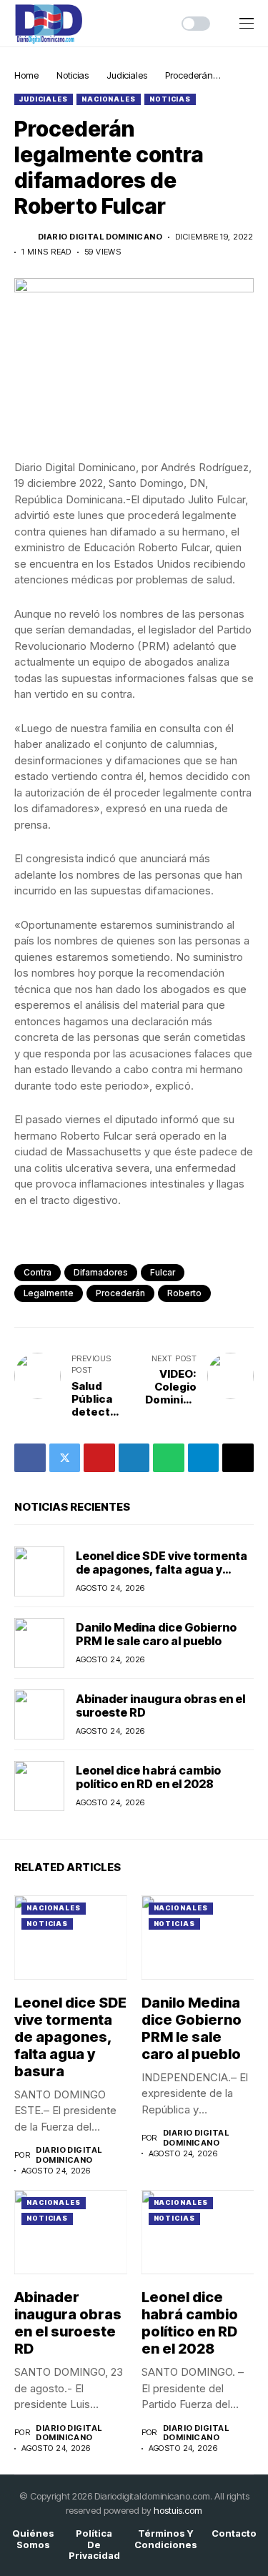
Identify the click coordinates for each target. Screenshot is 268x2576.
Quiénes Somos (33, 2539)
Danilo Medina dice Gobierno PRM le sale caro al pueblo (156, 1634)
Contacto (234, 2533)
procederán (120, 1293)
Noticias (73, 75)
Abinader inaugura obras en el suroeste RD (160, 1706)
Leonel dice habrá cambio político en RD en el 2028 (148, 1777)
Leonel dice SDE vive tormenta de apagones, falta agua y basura (162, 1569)
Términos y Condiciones (166, 2539)
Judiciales (127, 75)
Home (26, 75)
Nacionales (109, 99)
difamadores (101, 1272)
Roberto (184, 1293)
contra (38, 1272)
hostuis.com (178, 2510)
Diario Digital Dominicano (100, 237)
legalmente (49, 1293)
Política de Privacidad (94, 2545)
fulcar (163, 1272)
